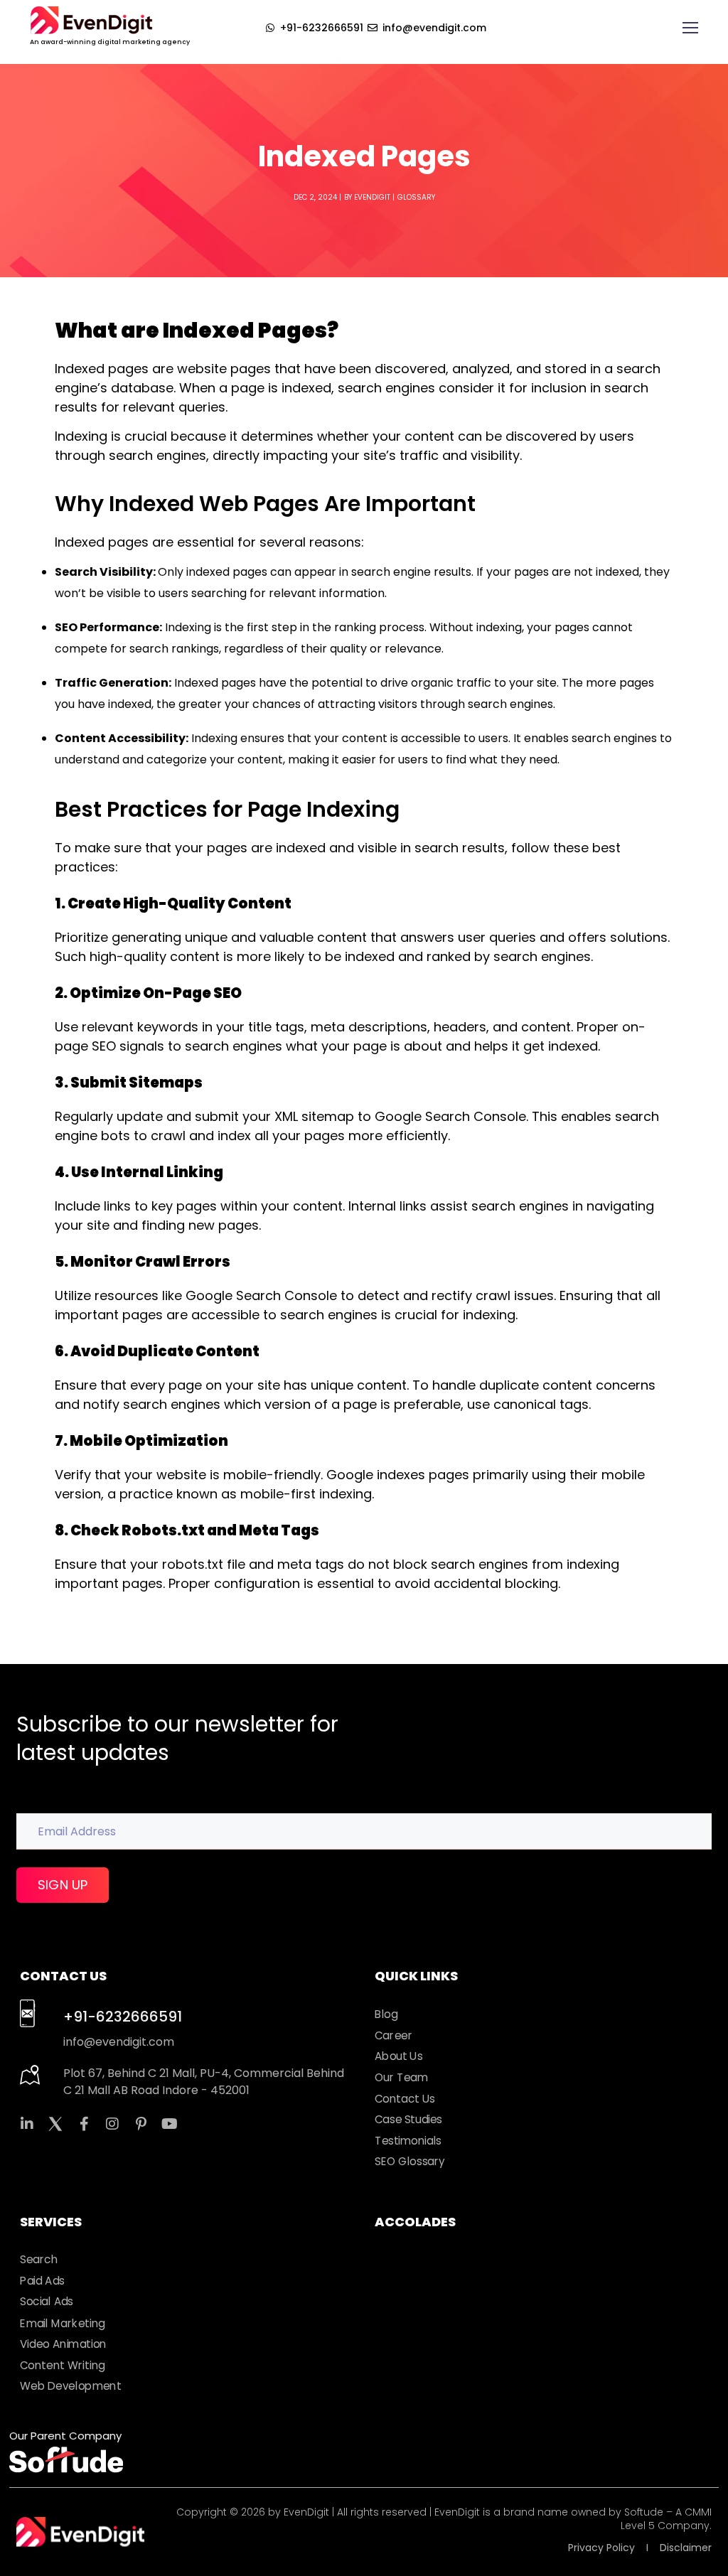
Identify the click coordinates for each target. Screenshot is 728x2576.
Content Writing (63, 2365)
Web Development (71, 2386)
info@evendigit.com (119, 2042)
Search (39, 2260)
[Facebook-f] (84, 2124)
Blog (386, 2014)
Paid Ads (42, 2280)
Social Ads (47, 2302)
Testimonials (408, 2141)
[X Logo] (55, 2124)
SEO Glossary (410, 2162)
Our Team (401, 2078)
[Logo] (91, 20)
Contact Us (405, 2099)
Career (394, 2036)
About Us (398, 2056)
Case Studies (408, 2120)
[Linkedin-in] (27, 2124)
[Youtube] (169, 2124)
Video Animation (63, 2344)
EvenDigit (372, 197)
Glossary (416, 197)
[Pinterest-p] (141, 2124)
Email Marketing (63, 2323)
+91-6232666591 (123, 2017)
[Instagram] (112, 2124)
